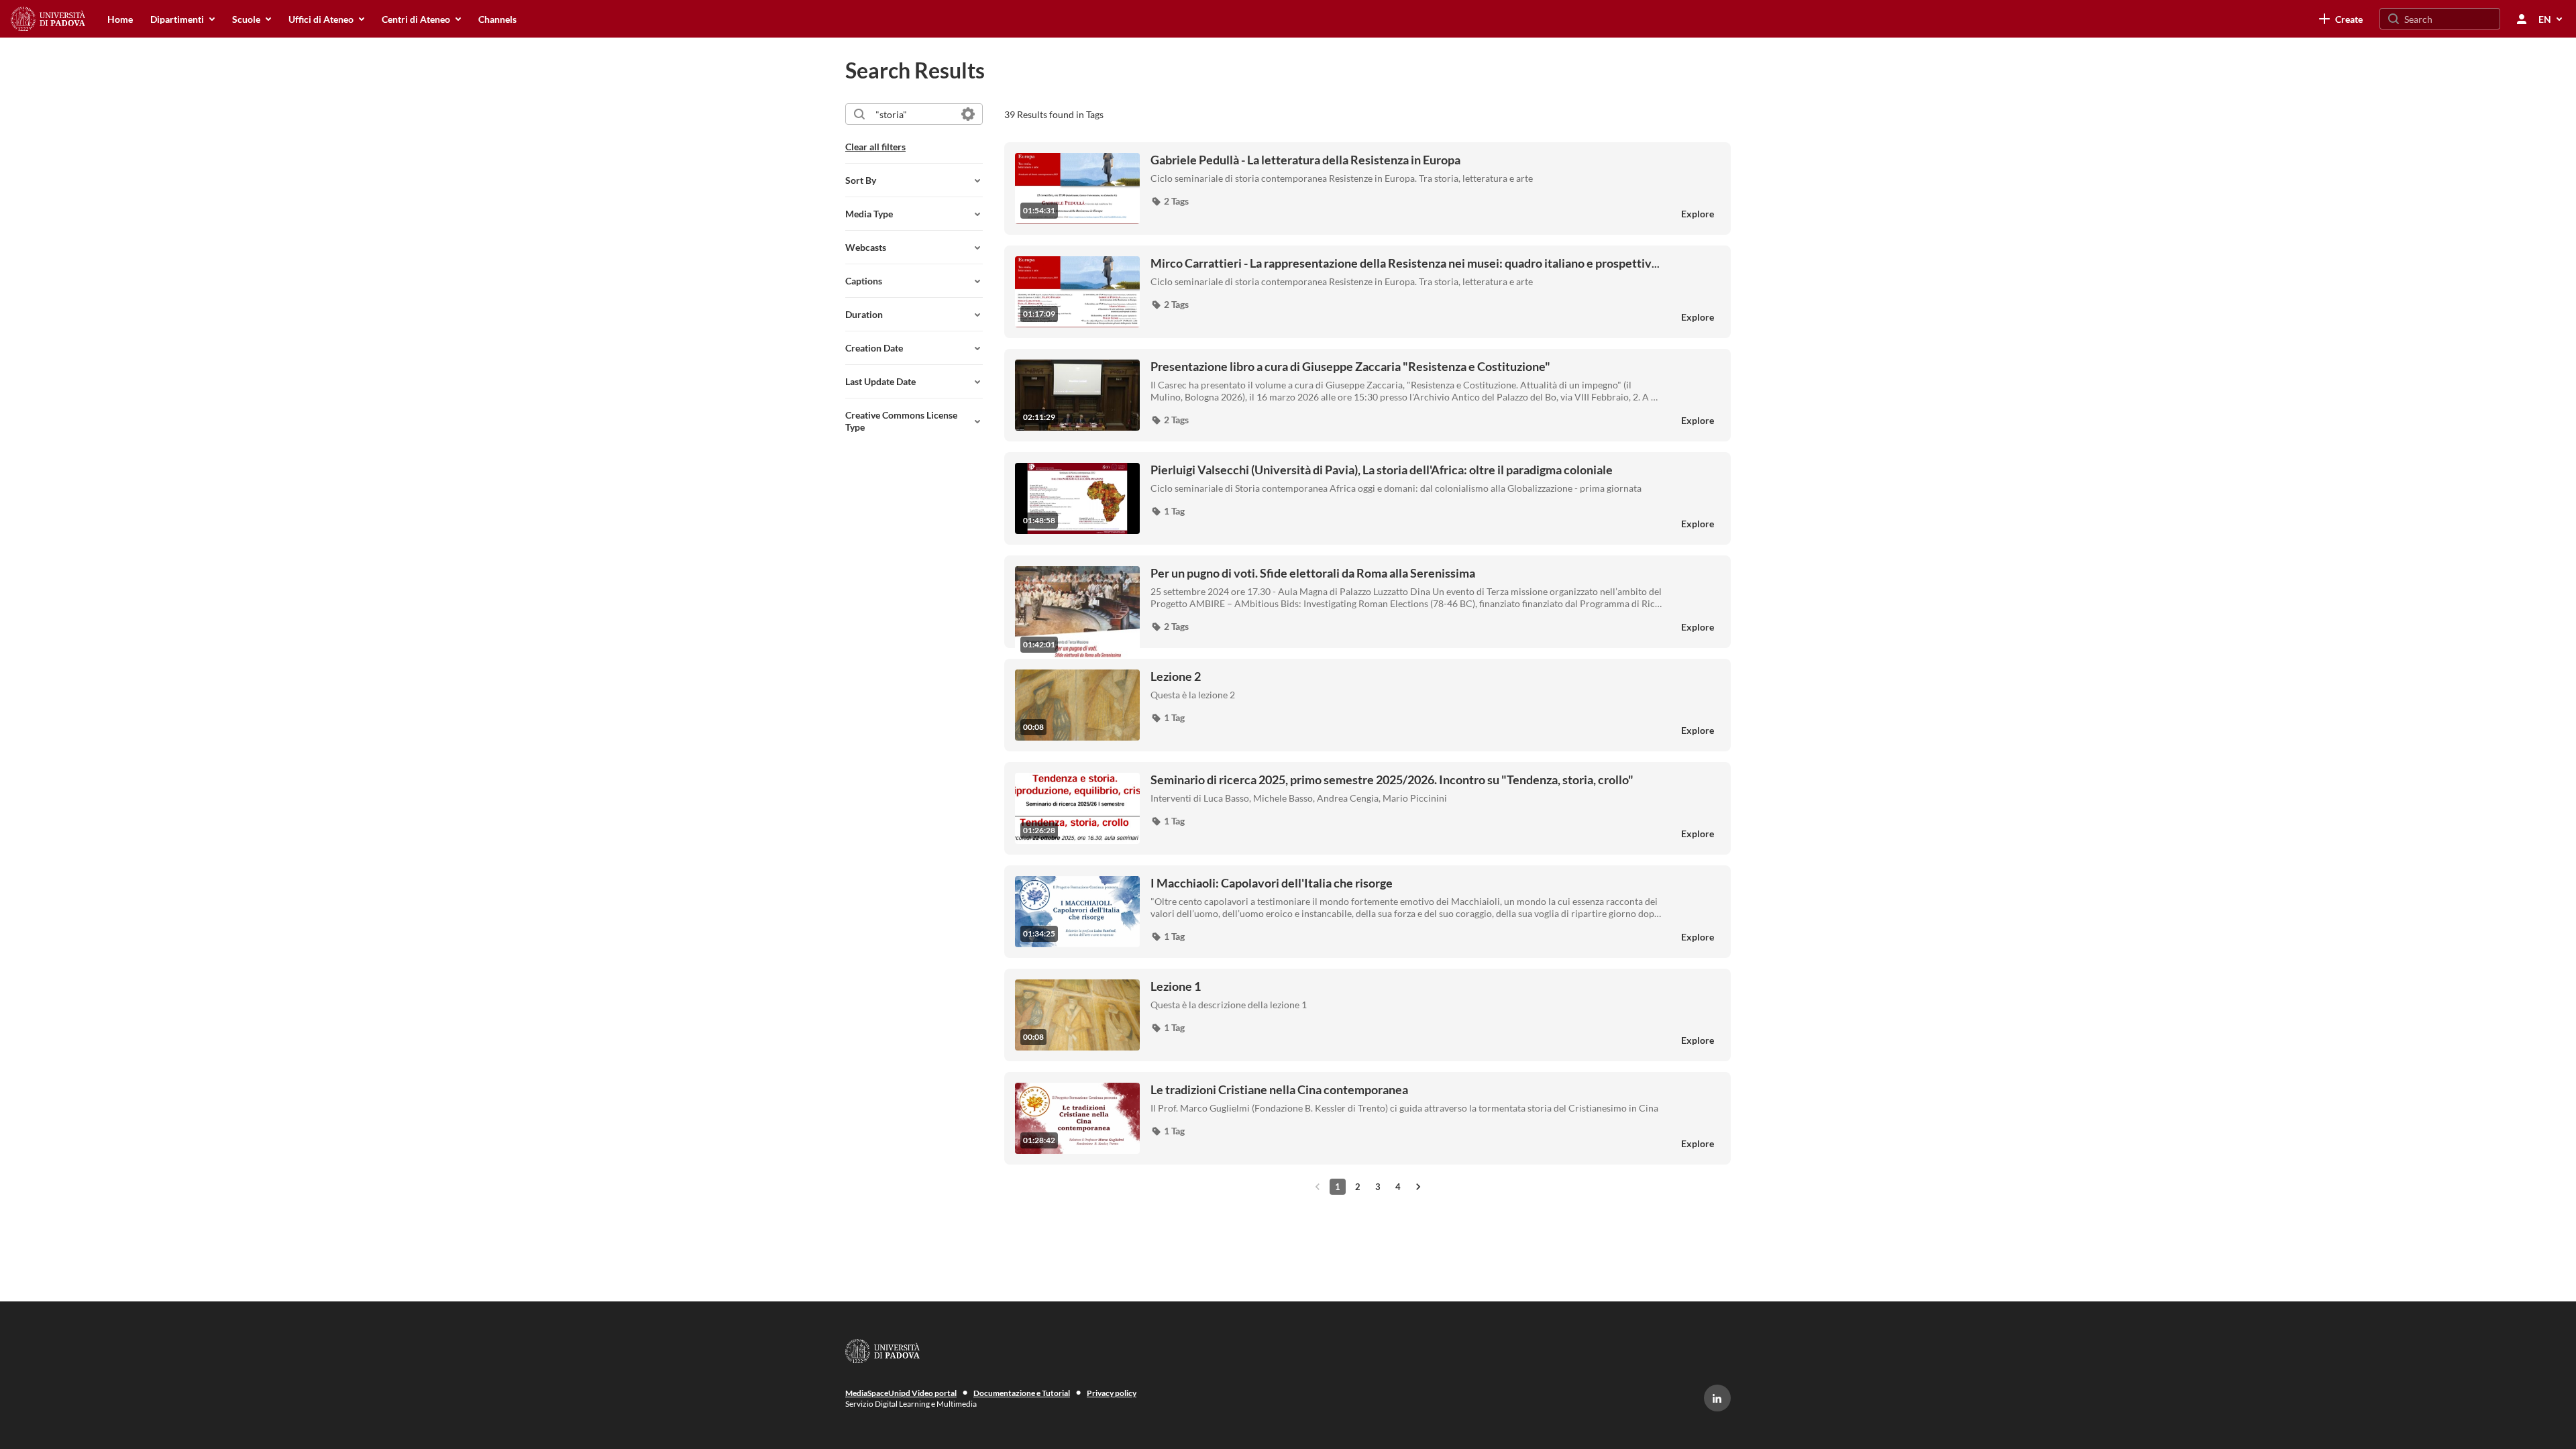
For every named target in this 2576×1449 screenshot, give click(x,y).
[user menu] (2522, 19)
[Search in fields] (968, 114)
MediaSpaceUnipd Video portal (901, 1393)
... (1405, 263)
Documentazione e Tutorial (1022, 1393)
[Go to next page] (1418, 1187)
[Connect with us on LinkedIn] (1717, 1398)
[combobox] (913, 114)
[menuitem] (120, 19)
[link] (2341, 19)
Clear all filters (875, 147)
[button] (1170, 201)
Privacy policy (1112, 1393)
